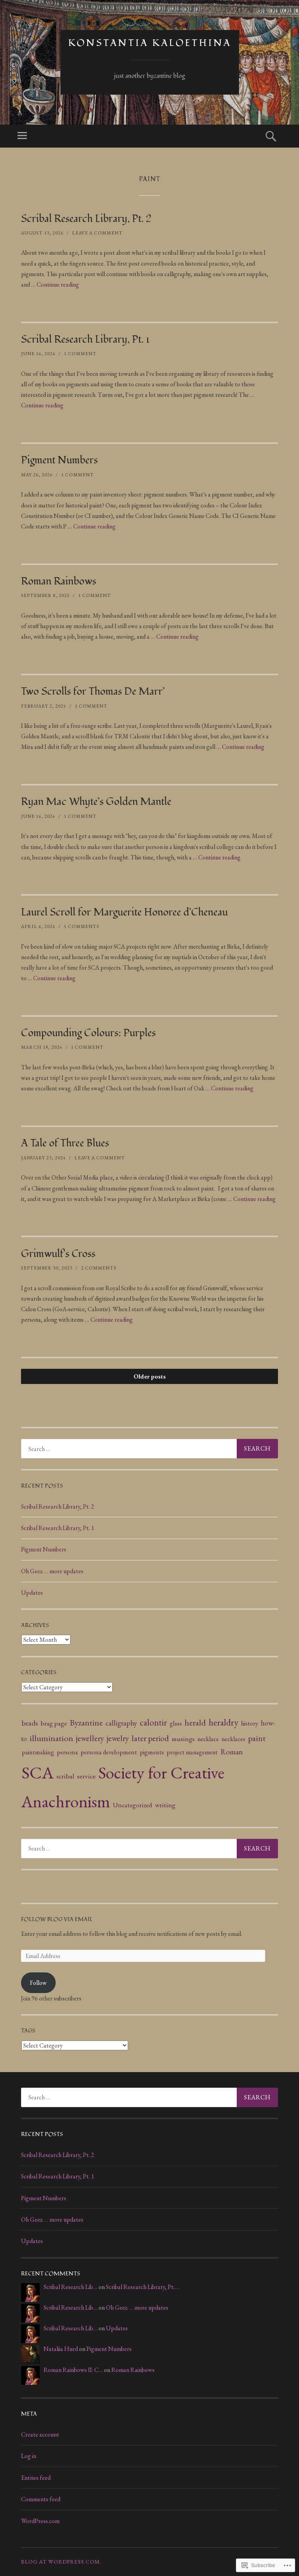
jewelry (118, 1738)
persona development (109, 1752)
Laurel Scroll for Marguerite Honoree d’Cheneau (124, 912)
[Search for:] (149, 1449)
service (86, 1776)
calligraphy (121, 1723)
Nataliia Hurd (61, 2349)
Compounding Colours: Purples (88, 1033)
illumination (51, 1738)
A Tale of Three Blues (65, 1143)
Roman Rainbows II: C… (73, 2370)
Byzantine (86, 1722)
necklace (208, 1739)
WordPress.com (40, 2521)
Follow (38, 1983)
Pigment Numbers (59, 460)
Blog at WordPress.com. (61, 2562)
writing (165, 1805)
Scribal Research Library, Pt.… (142, 2287)
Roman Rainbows (59, 581)
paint (257, 1738)
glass (176, 1723)
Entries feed (36, 2478)
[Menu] (22, 136)
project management (192, 1752)
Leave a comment (97, 233)
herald (195, 1722)
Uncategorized (133, 1805)
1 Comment (80, 354)
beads (30, 1723)
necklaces (233, 1739)
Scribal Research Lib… (70, 2287)
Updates (32, 1593)
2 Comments (99, 1268)
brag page (54, 1723)
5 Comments (82, 926)
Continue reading (58, 284)
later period (150, 1738)
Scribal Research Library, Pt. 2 (86, 219)
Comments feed (41, 2499)
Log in (29, 2456)
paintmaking (38, 1752)
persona (67, 1752)
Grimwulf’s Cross (58, 1254)
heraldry (223, 1722)
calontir (153, 1722)
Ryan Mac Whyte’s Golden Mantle (96, 802)
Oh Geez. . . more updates (52, 1571)
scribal (65, 1776)
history (250, 1723)
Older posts (150, 1376)
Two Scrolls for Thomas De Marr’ (93, 692)
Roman (232, 1752)
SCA (38, 1772)
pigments (152, 1752)
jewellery (90, 1738)
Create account (40, 2434)
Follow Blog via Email (57, 1919)
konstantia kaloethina (150, 43)
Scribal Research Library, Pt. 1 (85, 340)
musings (183, 1739)
